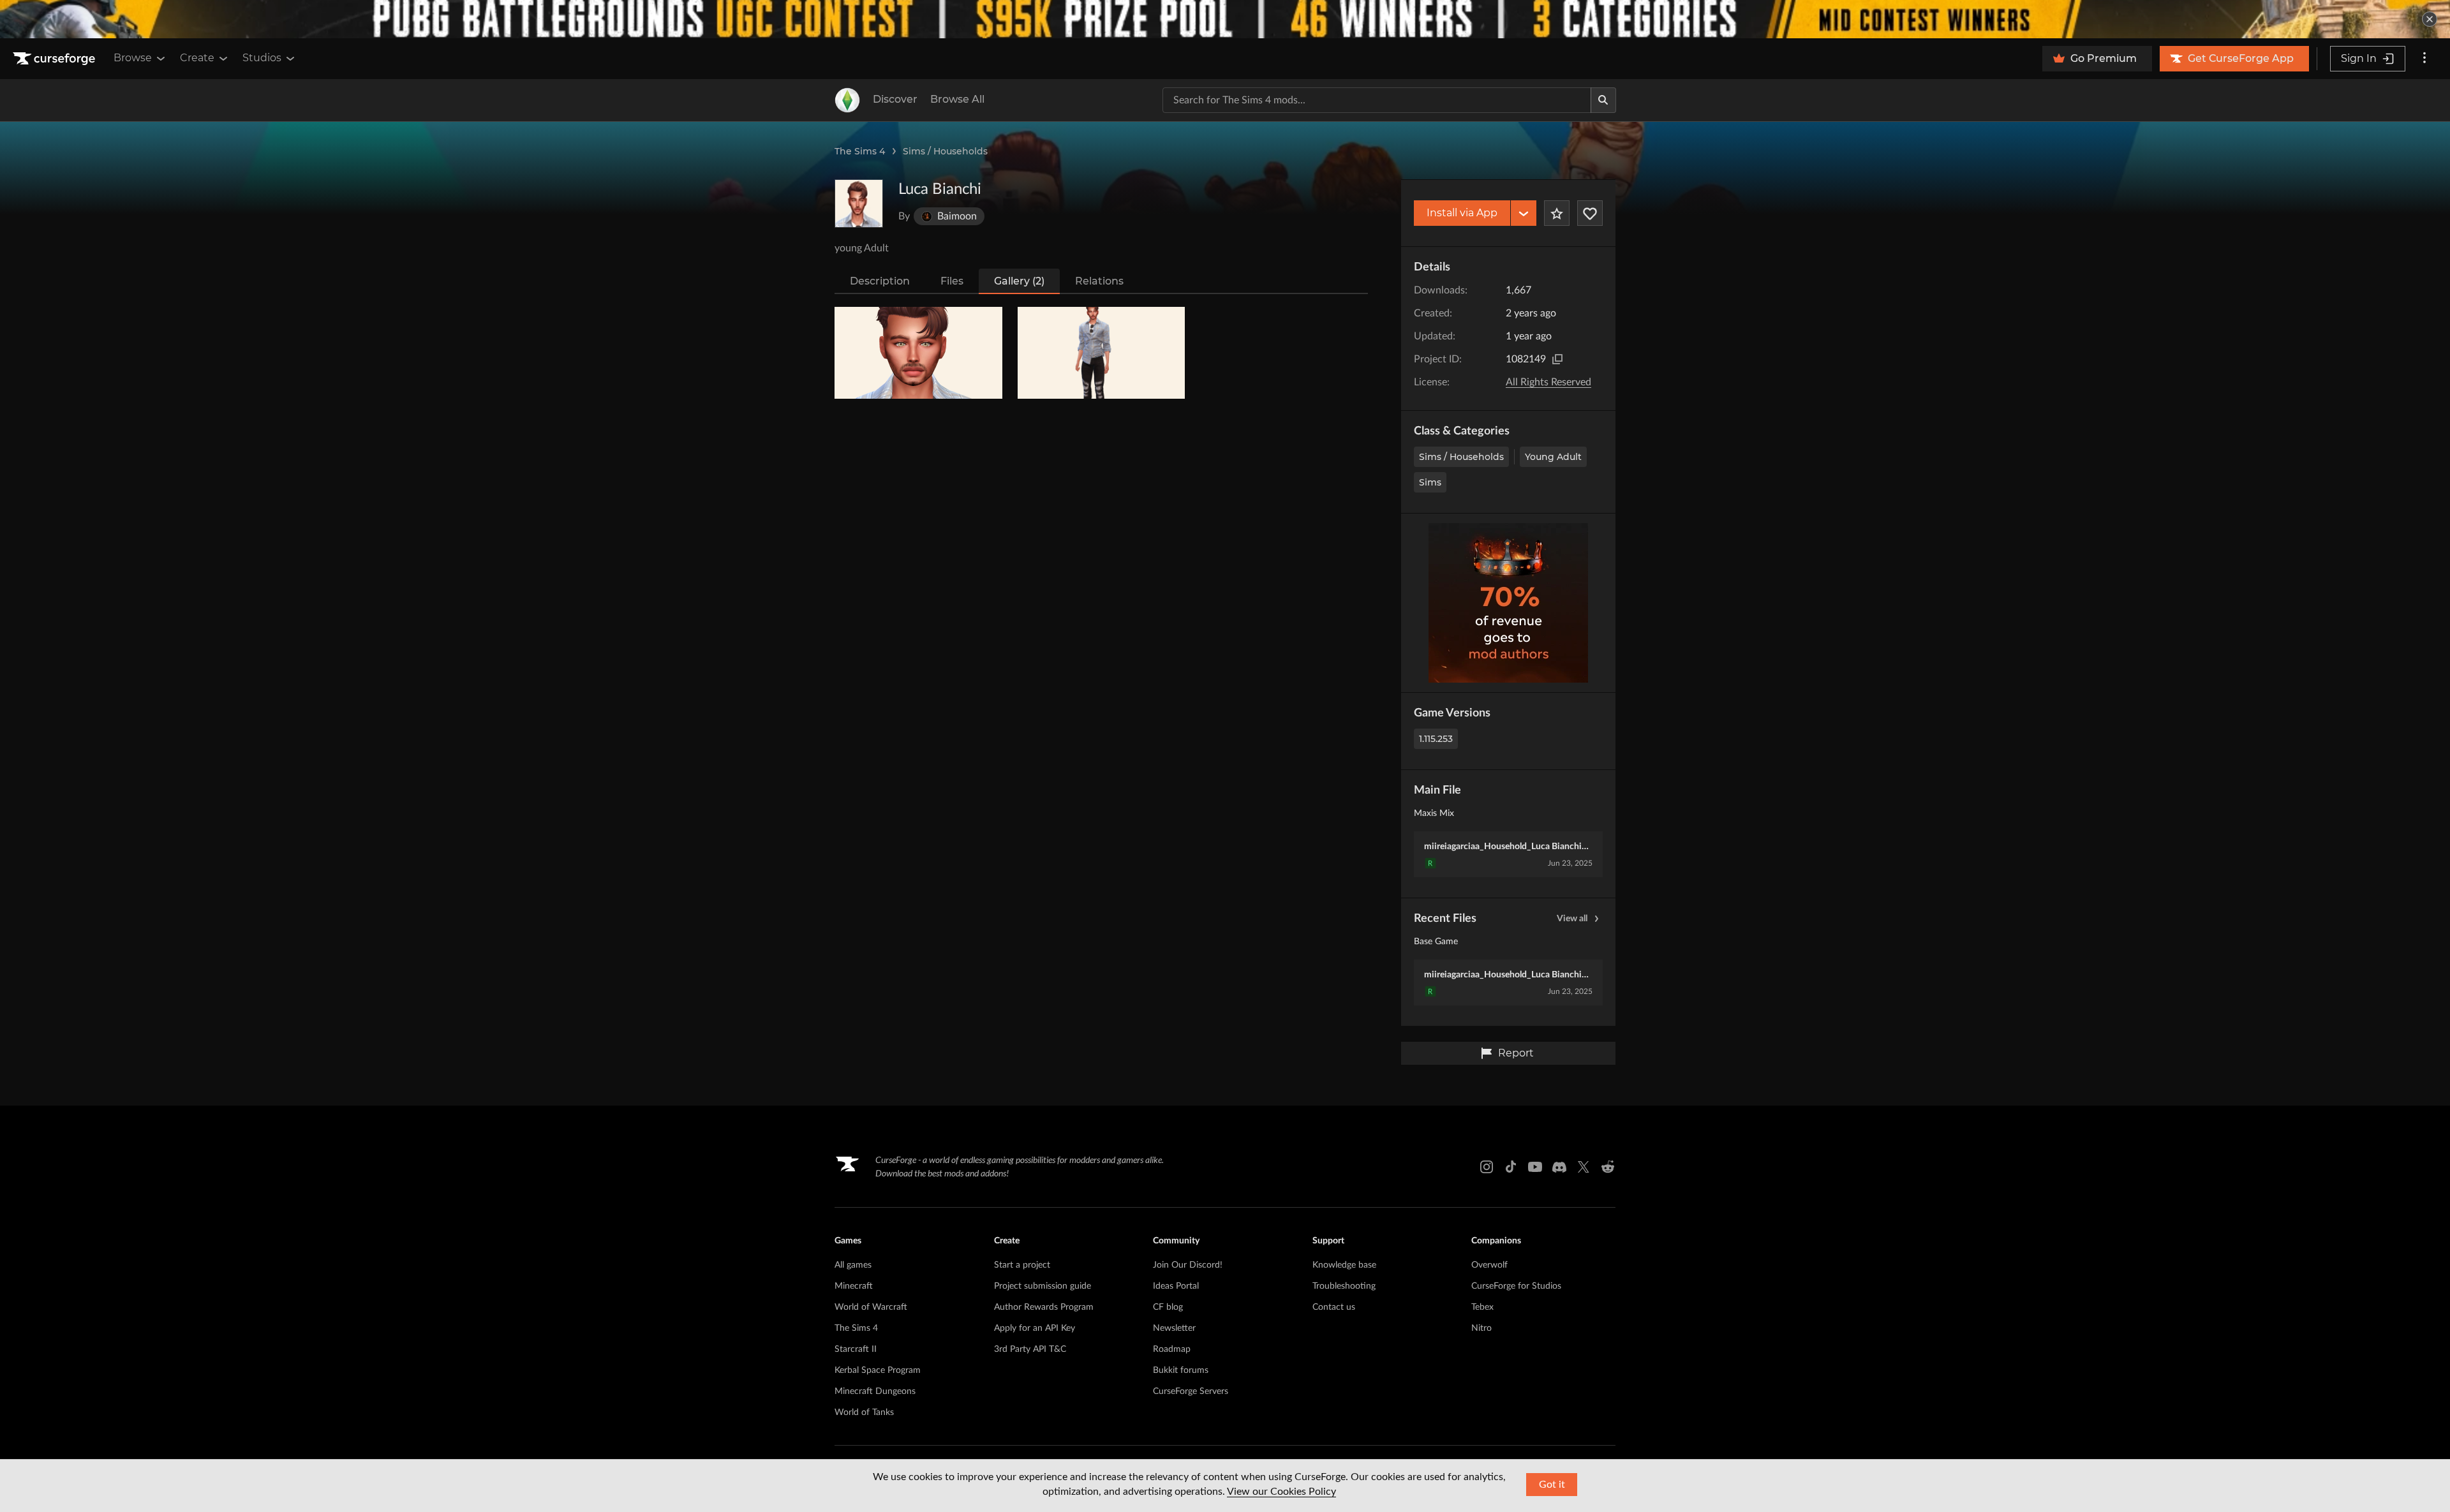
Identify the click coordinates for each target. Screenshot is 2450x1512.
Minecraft (854, 1286)
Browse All (957, 99)
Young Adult (1553, 457)
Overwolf (1489, 1265)
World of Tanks (864, 1412)
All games (853, 1265)
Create (197, 58)
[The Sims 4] (847, 100)
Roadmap (1172, 1349)
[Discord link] (1559, 1167)
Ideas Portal (1176, 1286)
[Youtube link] (1535, 1167)
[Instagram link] (1487, 1167)
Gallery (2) (1019, 281)
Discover (895, 99)
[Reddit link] (1608, 1167)
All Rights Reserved (1548, 382)
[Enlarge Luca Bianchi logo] (859, 204)
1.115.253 (1436, 739)
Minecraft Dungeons (875, 1391)
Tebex (1482, 1307)
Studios (262, 58)
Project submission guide (1043, 1286)
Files (952, 281)
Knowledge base (1344, 1265)
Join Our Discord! (1188, 1265)
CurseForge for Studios (1516, 1286)
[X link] (1584, 1167)
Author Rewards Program (1044, 1307)
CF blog (1168, 1307)
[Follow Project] (1590, 213)
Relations (1099, 281)
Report (1516, 1053)
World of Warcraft (871, 1307)
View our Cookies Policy (1281, 1492)
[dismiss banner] (2430, 19)
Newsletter (1174, 1328)
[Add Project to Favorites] (1557, 213)
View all (1572, 919)
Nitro (1481, 1328)
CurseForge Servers (1191, 1391)
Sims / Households (945, 151)
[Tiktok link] (1511, 1167)
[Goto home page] (56, 59)
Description (880, 281)
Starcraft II (856, 1349)
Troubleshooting (1344, 1286)
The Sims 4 (860, 151)
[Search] (1603, 100)
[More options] (2424, 59)
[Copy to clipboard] (1557, 359)
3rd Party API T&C (1030, 1349)
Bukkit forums (1181, 1370)
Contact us (1334, 1307)
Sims (1430, 482)
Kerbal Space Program (878, 1370)
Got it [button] (1552, 1485)
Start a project (1022, 1265)
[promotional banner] (1225, 19)
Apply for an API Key (1035, 1328)
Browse (133, 58)
